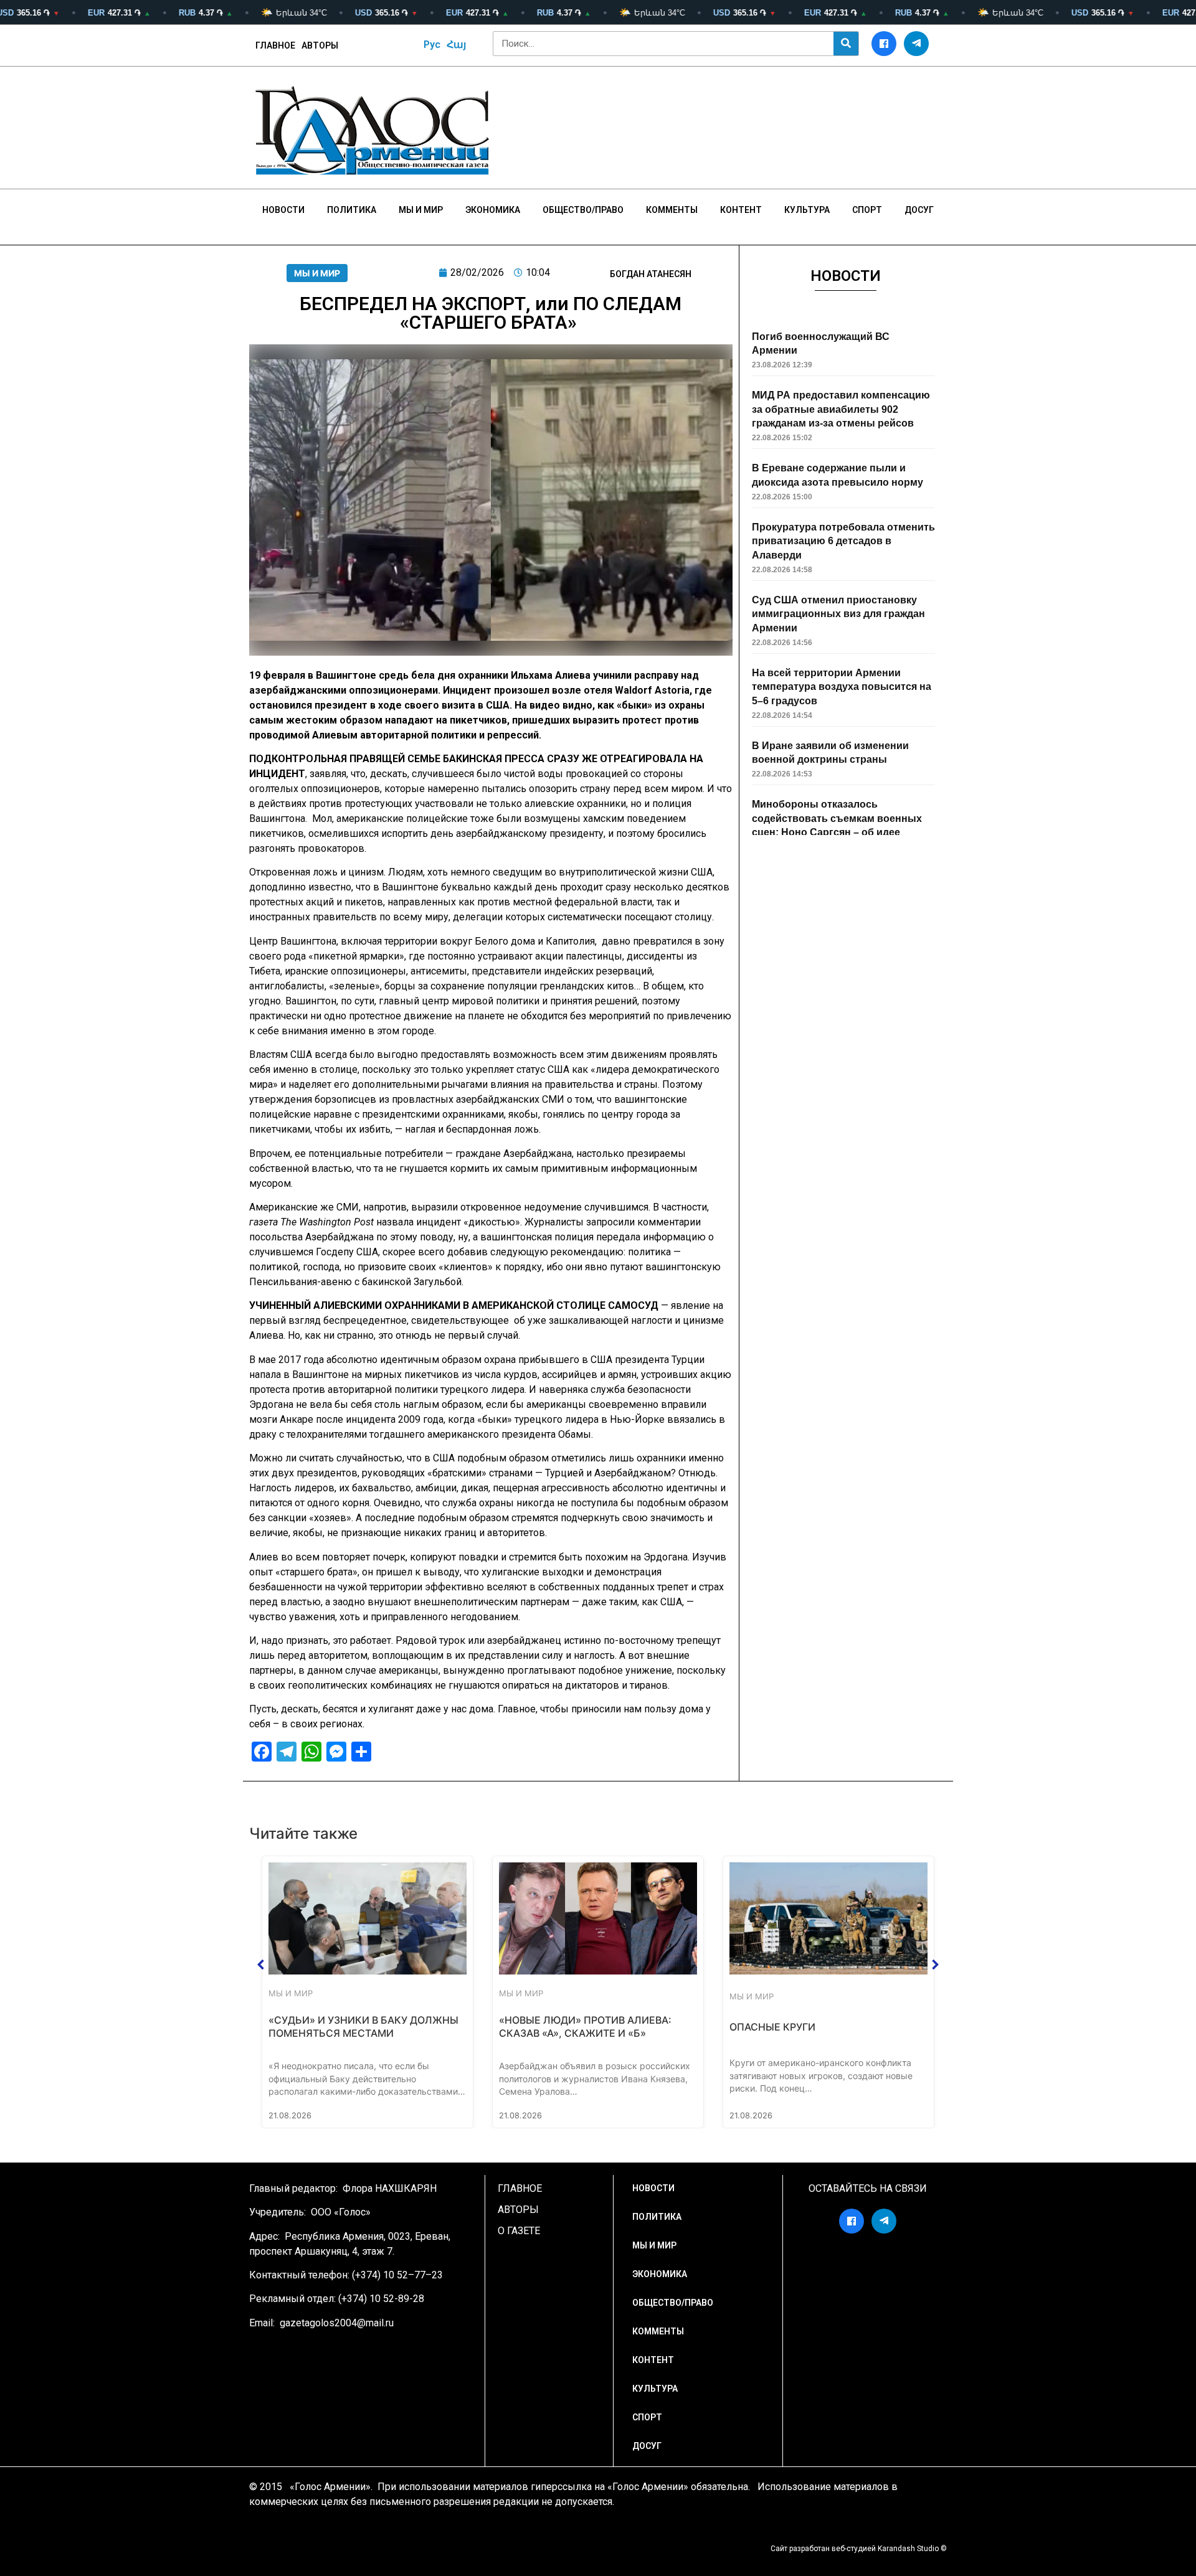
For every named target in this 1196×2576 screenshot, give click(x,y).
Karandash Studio (908, 2549)
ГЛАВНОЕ (275, 45)
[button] (261, 1965)
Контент (741, 210)
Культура (807, 210)
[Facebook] (884, 44)
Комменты (672, 210)
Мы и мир (421, 210)
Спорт (867, 210)
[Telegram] (916, 44)
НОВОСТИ (283, 210)
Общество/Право (583, 210)
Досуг (919, 210)
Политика (352, 210)
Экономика (493, 210)
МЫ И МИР (317, 273)
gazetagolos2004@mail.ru (337, 2323)
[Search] (846, 44)
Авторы (320, 45)
